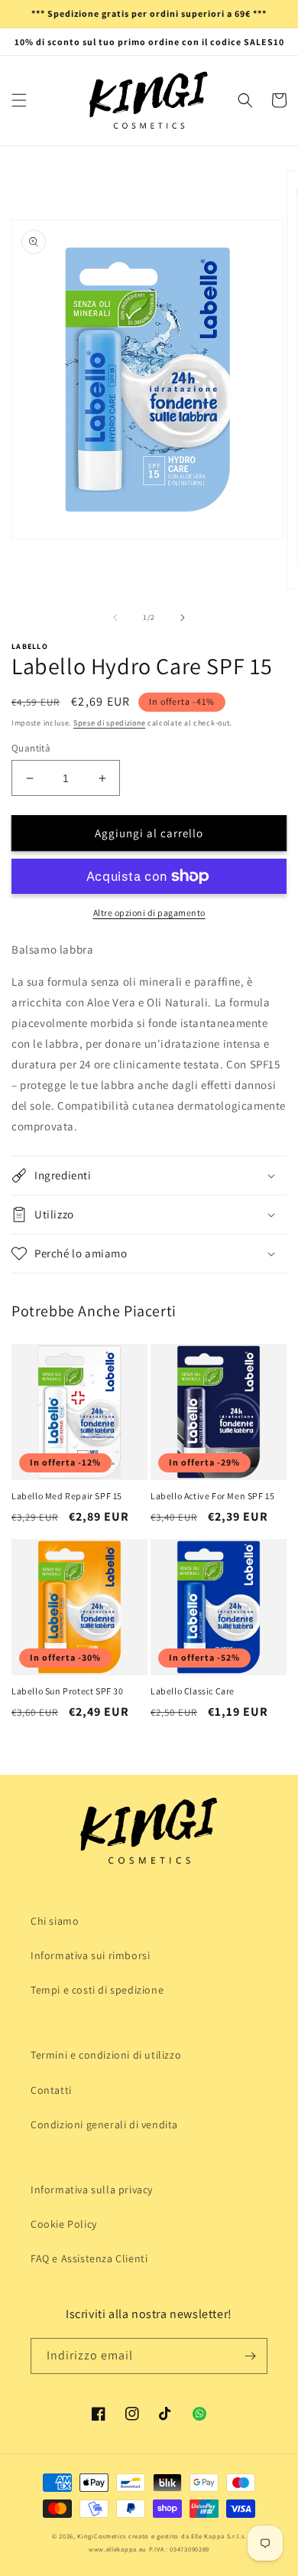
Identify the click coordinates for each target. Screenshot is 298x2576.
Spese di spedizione (109, 723)
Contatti (51, 2090)
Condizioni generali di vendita (104, 2124)
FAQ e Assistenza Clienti (89, 2258)
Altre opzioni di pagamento (149, 913)
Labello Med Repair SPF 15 (67, 1496)
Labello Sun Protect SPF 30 (68, 1691)
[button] (19, 100)
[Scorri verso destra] (183, 618)
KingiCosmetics (102, 2536)
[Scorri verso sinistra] (115, 618)
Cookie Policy (64, 2224)
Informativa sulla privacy (92, 2190)
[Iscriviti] (250, 2356)
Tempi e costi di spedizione (97, 1990)
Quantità (31, 748)
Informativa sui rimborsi (90, 1955)
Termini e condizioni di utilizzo (106, 2055)
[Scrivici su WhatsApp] (199, 2414)
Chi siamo (55, 1921)
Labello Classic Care (193, 1691)
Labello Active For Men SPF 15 (212, 1496)
